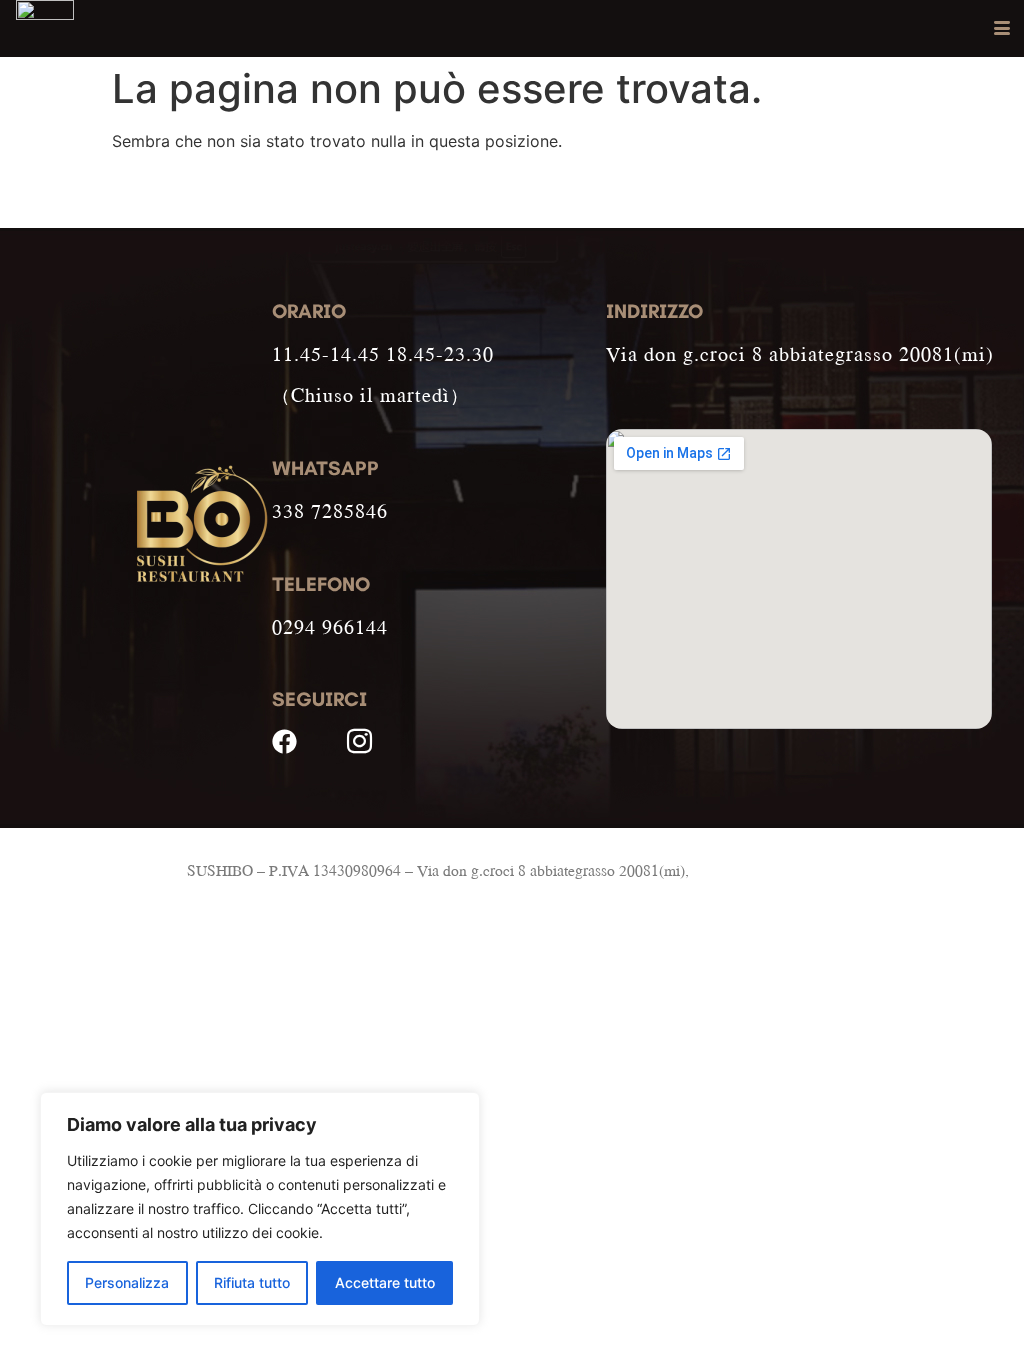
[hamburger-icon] (1001, 29)
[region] (260, 1209)
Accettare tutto (385, 1282)
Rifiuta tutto (252, 1282)
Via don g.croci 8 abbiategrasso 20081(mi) (800, 353)
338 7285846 (330, 510)
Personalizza (127, 1282)
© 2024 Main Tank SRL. (772, 870)
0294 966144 (330, 626)
